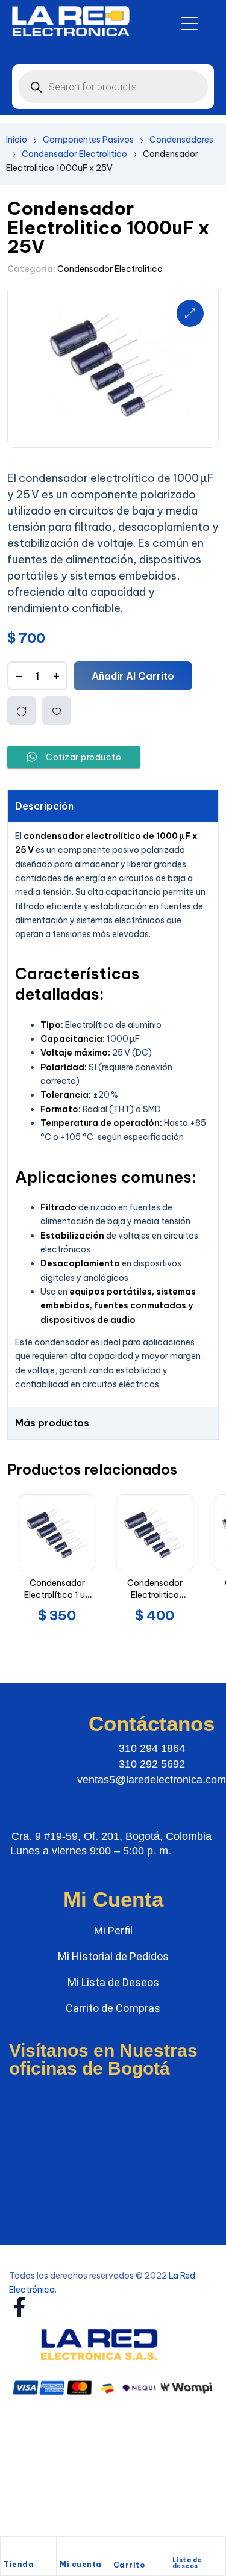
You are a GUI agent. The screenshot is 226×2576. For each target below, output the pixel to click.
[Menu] (189, 23)
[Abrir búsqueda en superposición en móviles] (113, 87)
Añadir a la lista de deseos (57, 711)
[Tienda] (10, 2550)
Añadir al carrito (133, 676)
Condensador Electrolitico (74, 154)
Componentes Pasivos (88, 140)
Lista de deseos (187, 2563)
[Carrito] (119, 2551)
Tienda (19, 2564)
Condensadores (181, 140)
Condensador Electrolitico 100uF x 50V (155, 1595)
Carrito (129, 2565)
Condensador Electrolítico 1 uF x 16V (57, 1595)
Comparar (22, 711)
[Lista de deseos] (177, 2548)
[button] (190, 313)
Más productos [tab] (52, 1423)
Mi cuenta (81, 2564)
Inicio (17, 140)
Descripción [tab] (44, 806)
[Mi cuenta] (66, 2550)
